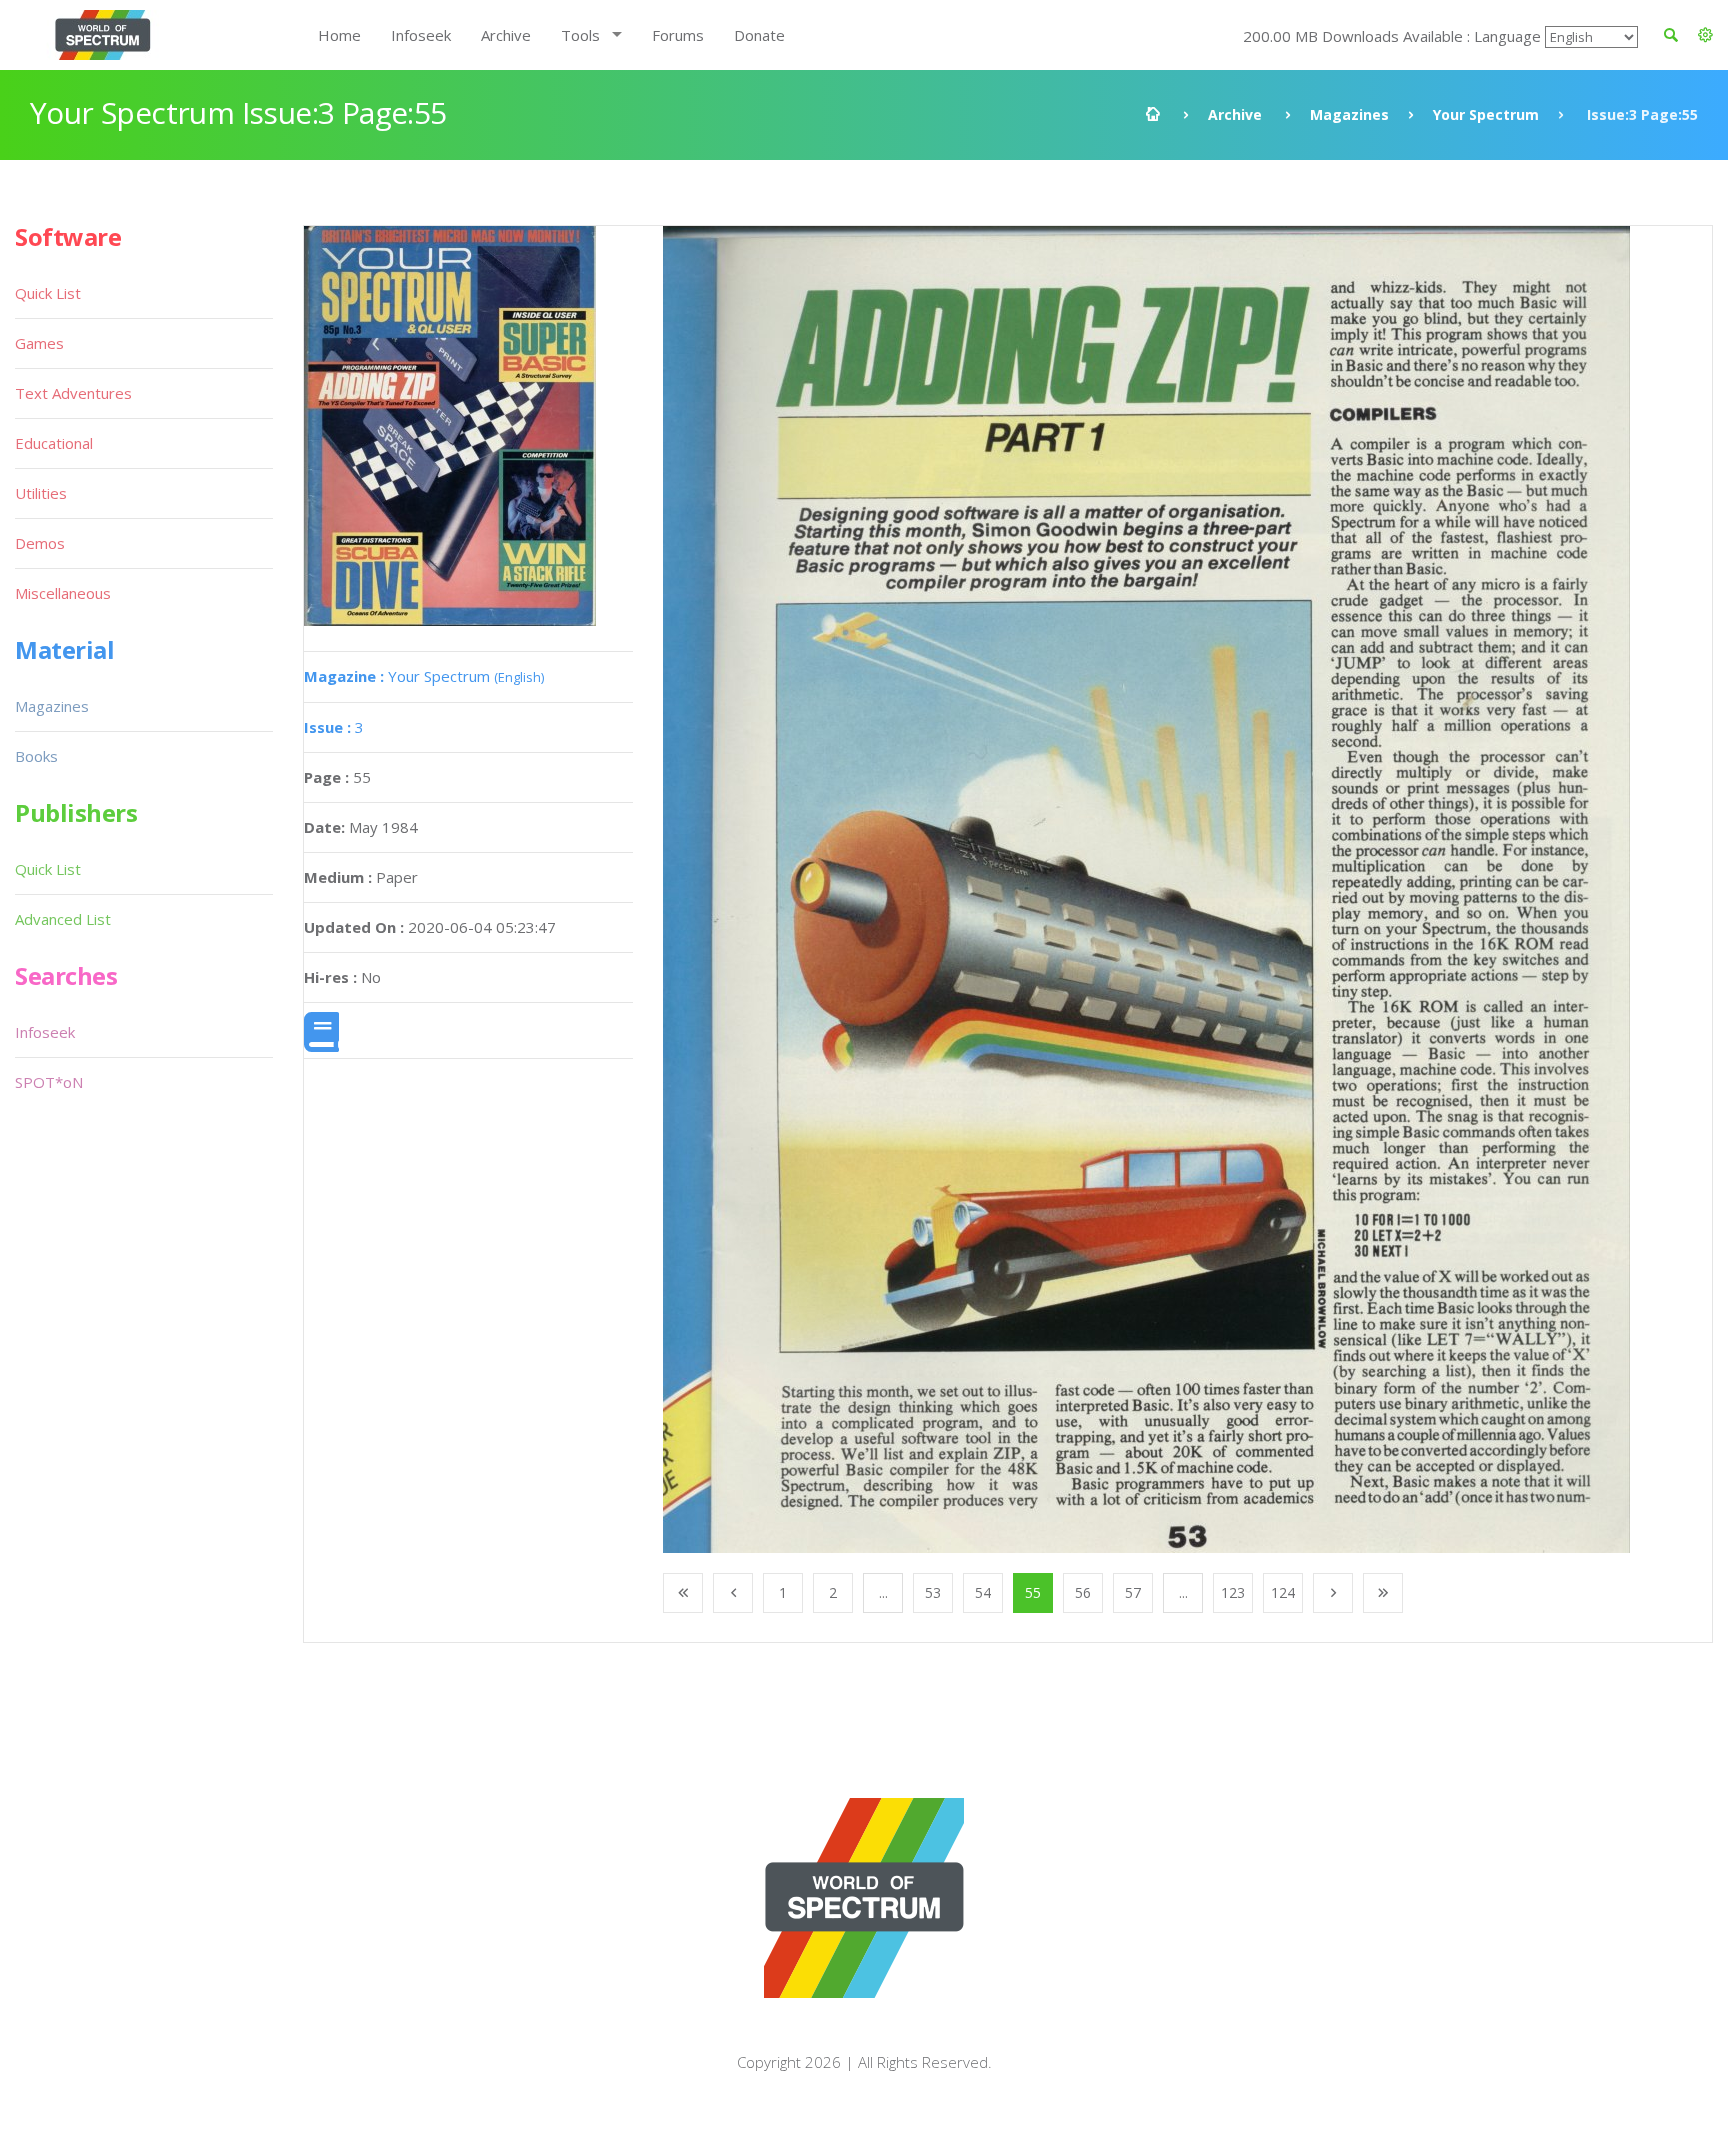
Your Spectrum (1486, 114)
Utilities (41, 493)
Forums (678, 35)
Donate (759, 35)
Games (39, 343)
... (883, 1592)
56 (1083, 1592)
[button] (1705, 35)
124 (1283, 1592)
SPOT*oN (49, 1082)
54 (983, 1592)
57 (1133, 1592)
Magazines (1349, 114)
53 (933, 1592)
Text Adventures (73, 393)
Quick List (48, 293)
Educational (54, 443)
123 (1233, 1592)
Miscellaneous (63, 593)
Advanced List (63, 919)
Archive (506, 35)
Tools (580, 35)
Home (339, 35)
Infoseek (421, 35)
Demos (40, 543)
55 (1033, 1592)
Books (36, 756)
